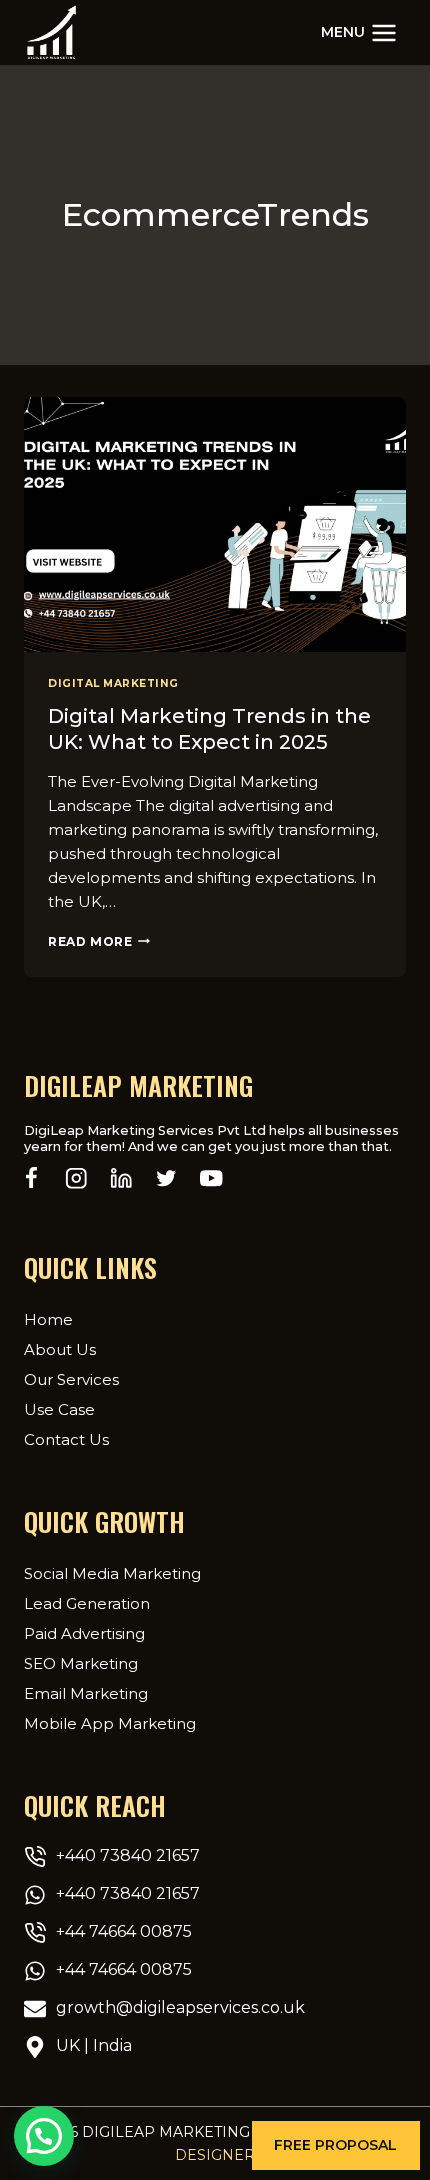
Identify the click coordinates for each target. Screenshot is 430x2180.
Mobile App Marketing (110, 1723)
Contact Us (66, 1439)
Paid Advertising (84, 1633)
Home (48, 1319)
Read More (99, 941)
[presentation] (215, 524)
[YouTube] (211, 1178)
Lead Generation (87, 1603)
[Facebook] (31, 1178)
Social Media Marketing (112, 1573)
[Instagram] (76, 1178)
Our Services (71, 1379)
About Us (60, 1349)
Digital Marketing (113, 683)
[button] (336, 2145)
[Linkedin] (121, 1178)
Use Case (59, 1409)
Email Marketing (86, 1693)
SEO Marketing (81, 1663)
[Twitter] (166, 1178)
